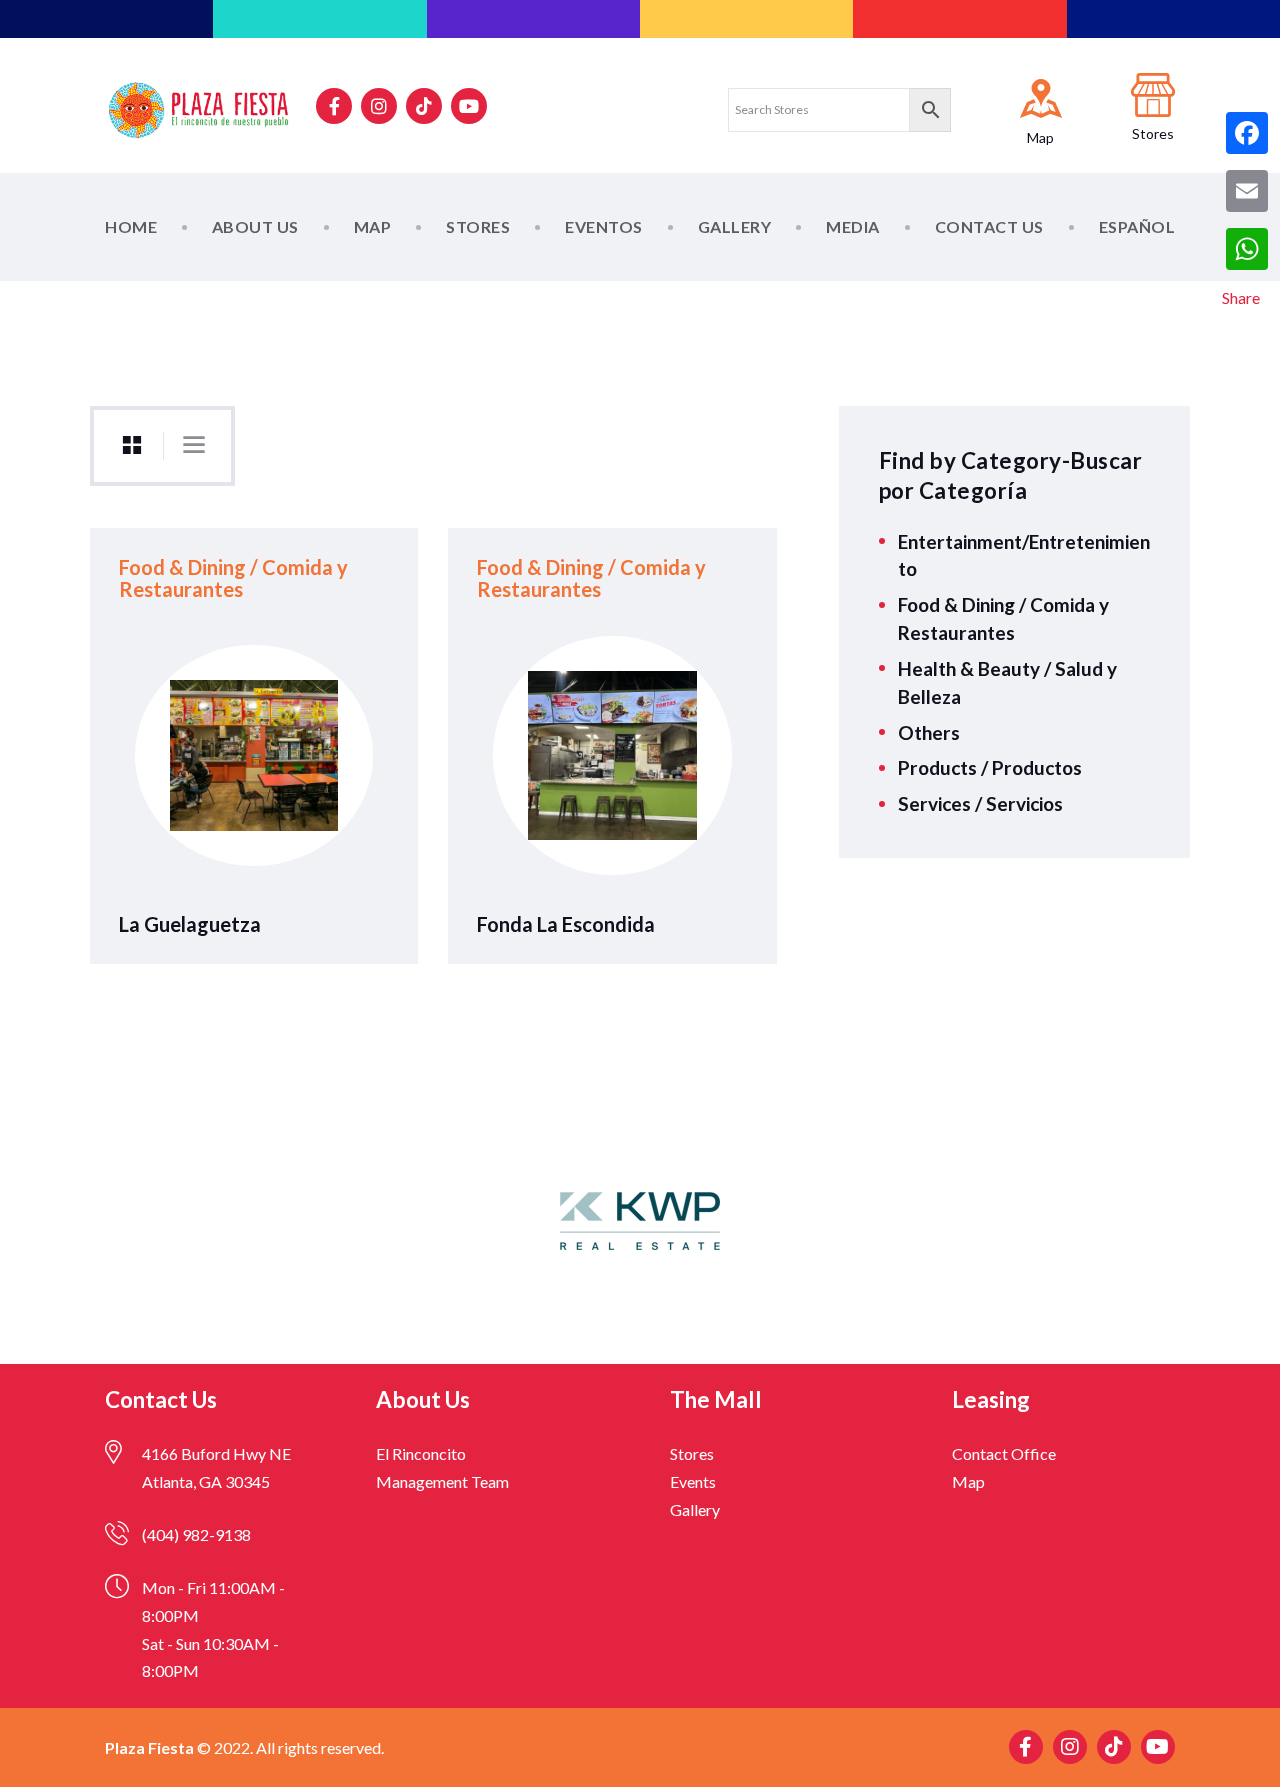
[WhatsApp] (1247, 249)
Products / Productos (990, 767)
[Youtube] (469, 106)
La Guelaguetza (190, 924)
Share (1241, 297)
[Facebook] (1247, 133)
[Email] (1247, 191)
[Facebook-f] (334, 106)
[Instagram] (379, 106)
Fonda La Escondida (566, 924)
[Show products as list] (194, 445)
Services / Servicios (980, 803)
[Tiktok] (424, 106)
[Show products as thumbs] (132, 446)
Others (929, 732)
